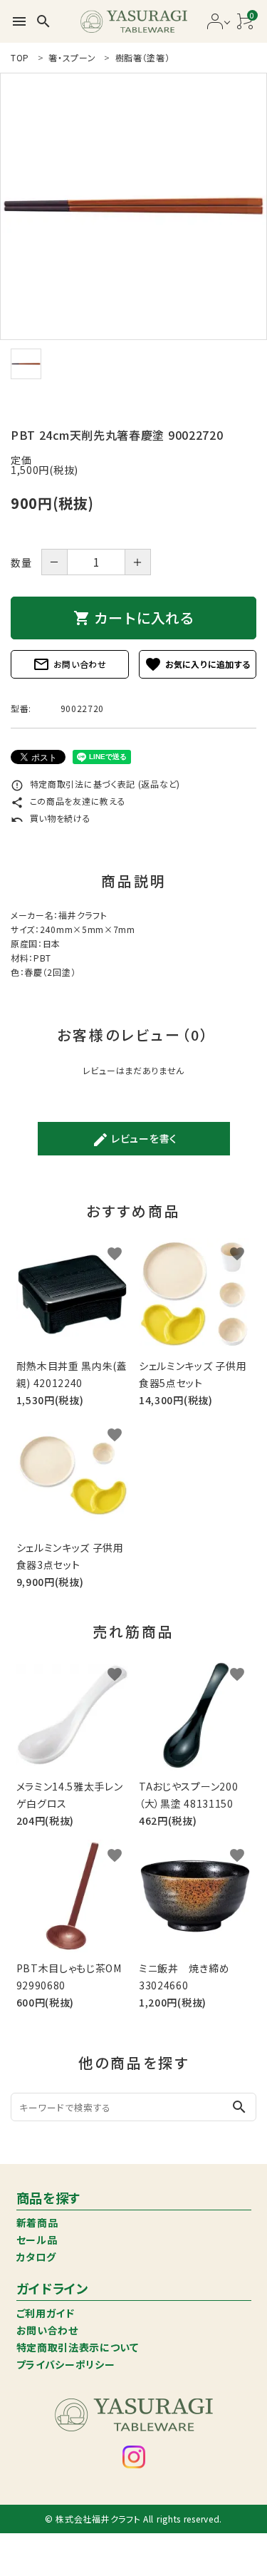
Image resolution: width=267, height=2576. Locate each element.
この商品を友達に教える (68, 801)
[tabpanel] (133, 206)
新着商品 (37, 2222)
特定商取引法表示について (78, 2347)
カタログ (36, 2257)
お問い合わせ (70, 664)
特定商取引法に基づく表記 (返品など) (95, 784)
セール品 (37, 2240)
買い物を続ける (51, 818)
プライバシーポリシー (66, 2364)
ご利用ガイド (46, 2313)
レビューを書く (135, 1140)
